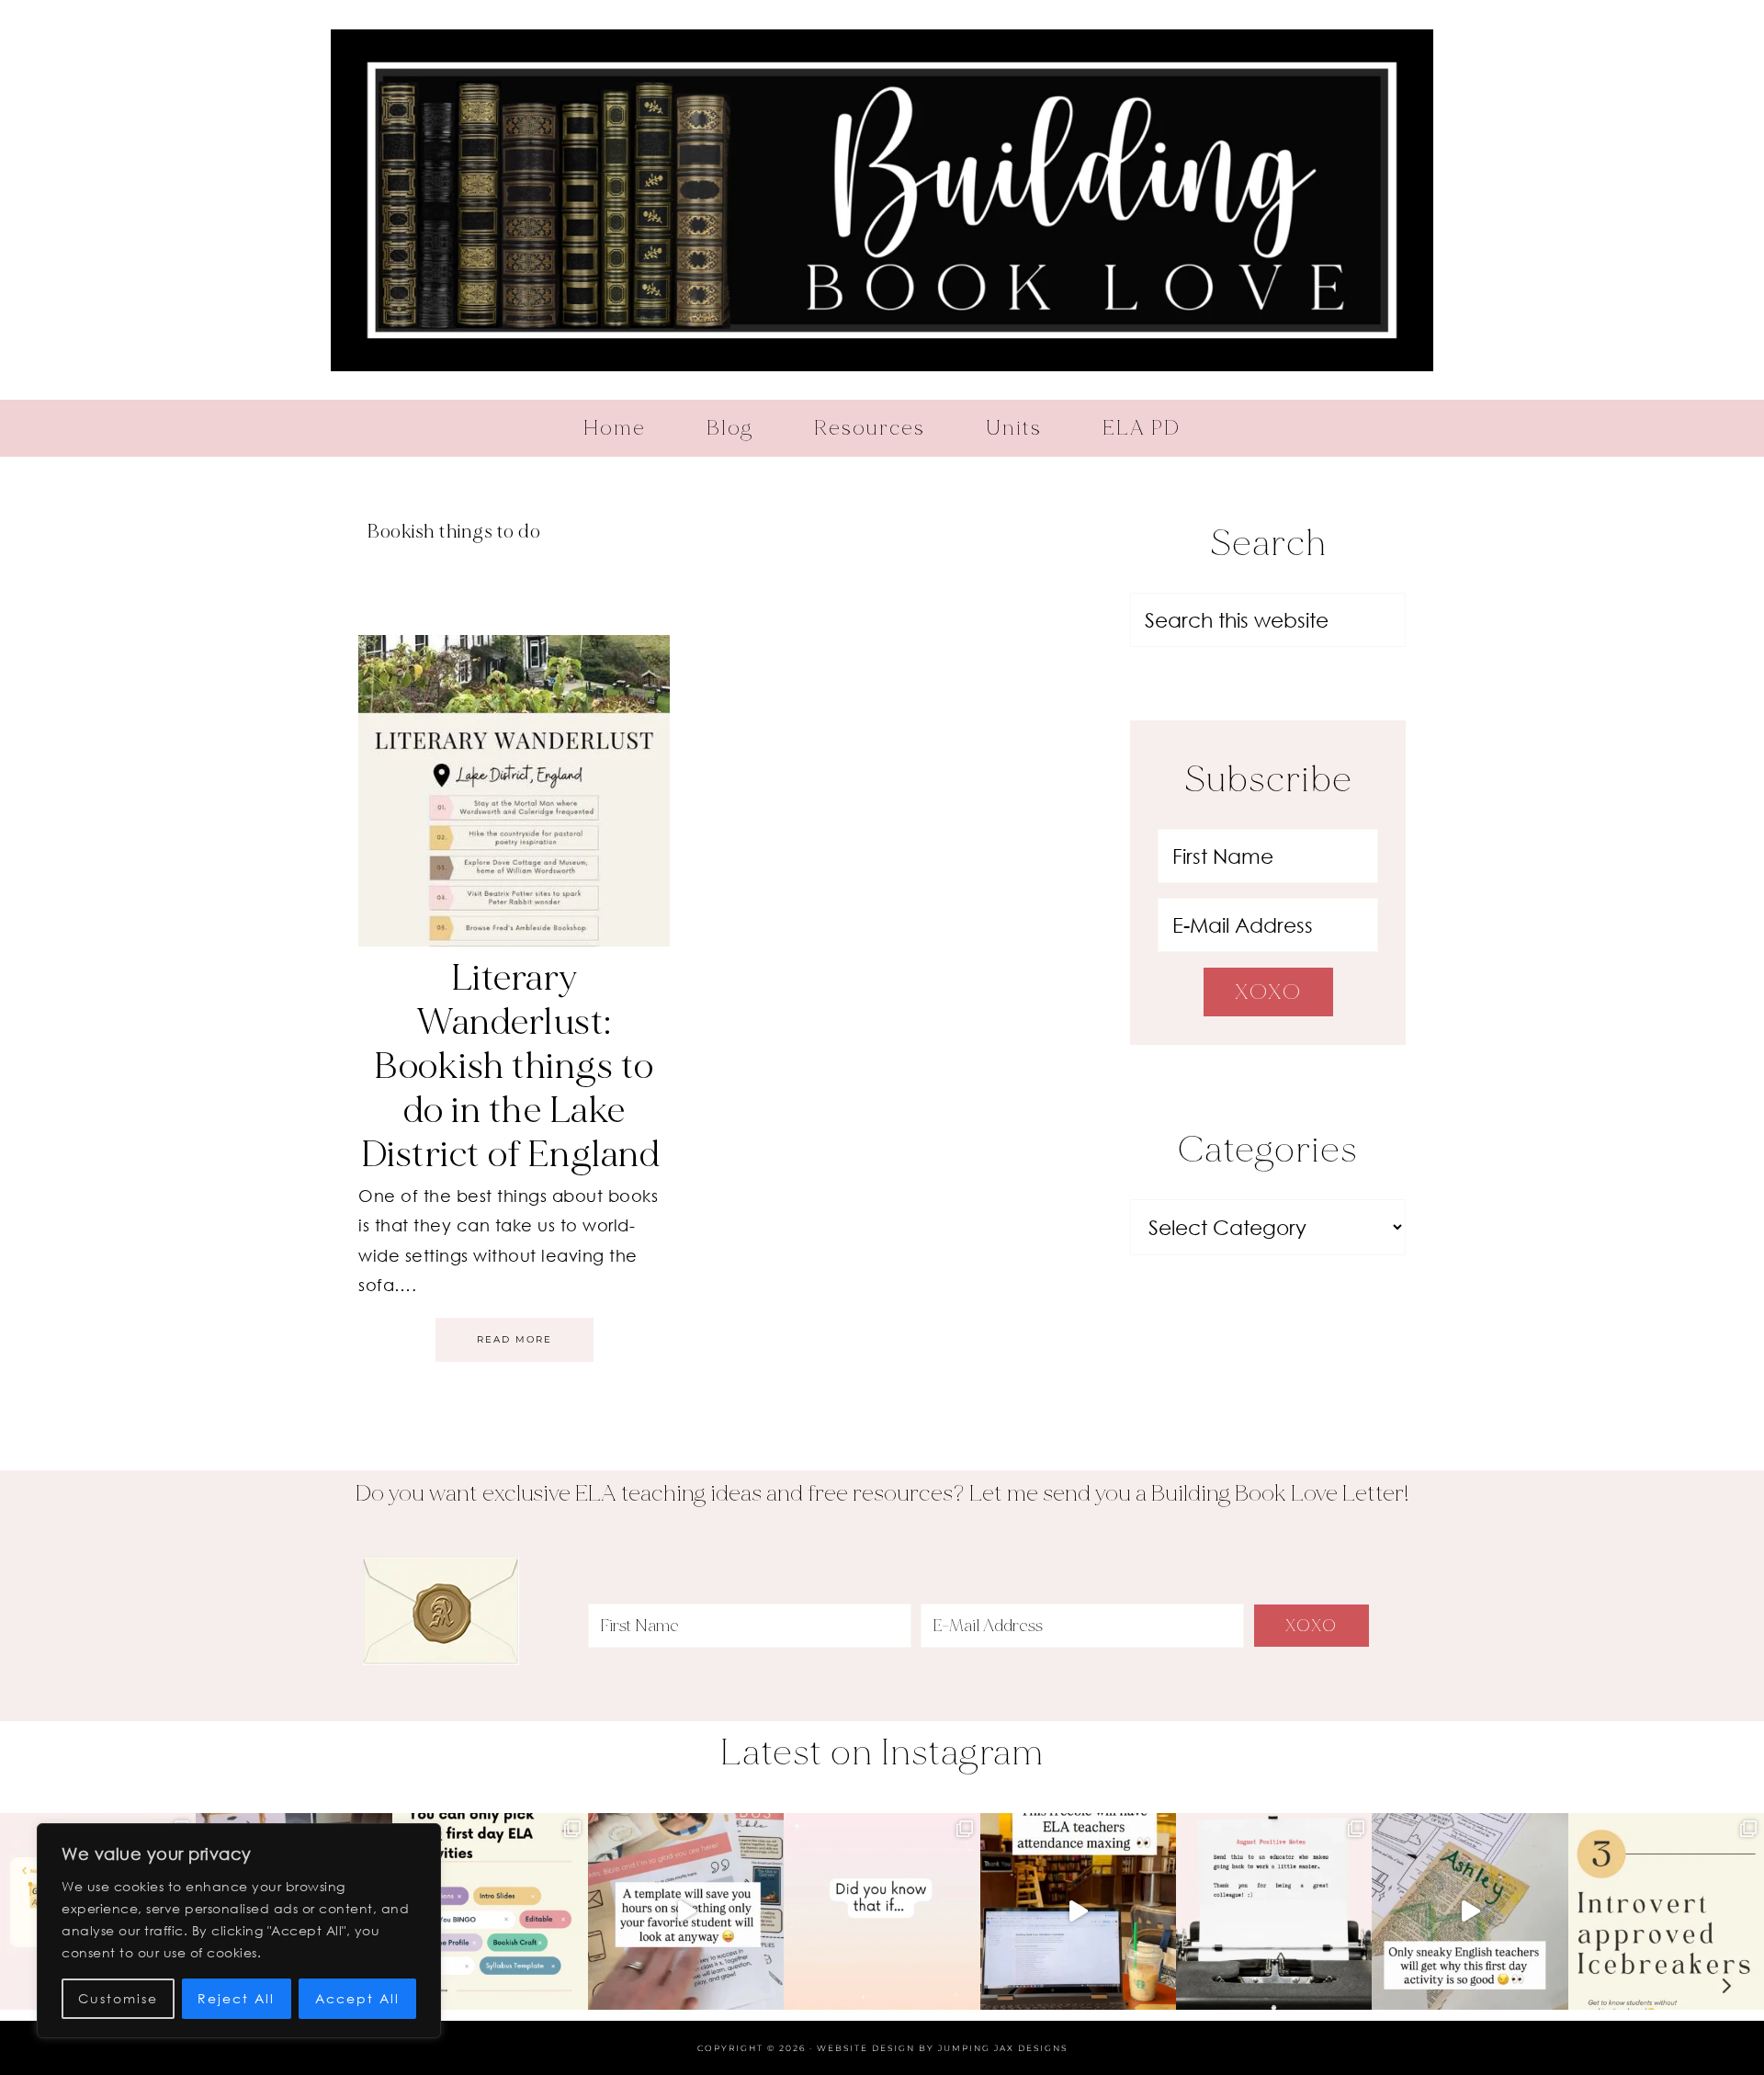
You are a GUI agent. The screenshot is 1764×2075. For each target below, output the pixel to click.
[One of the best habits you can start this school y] (1274, 1911)
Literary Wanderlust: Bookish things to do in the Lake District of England (514, 1066)
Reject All (236, 1998)
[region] (239, 1931)
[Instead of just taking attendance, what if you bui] (1078, 1911)
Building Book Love (882, 200)
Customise (118, 1998)
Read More (514, 1339)
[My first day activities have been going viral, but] (490, 1911)
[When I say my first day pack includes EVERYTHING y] (686, 1911)
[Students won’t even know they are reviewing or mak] (1470, 1911)
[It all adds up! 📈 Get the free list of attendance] (882, 1911)
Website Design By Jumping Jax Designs (942, 2048)
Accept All (357, 1998)
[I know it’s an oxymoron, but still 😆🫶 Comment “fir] (1666, 1911)
